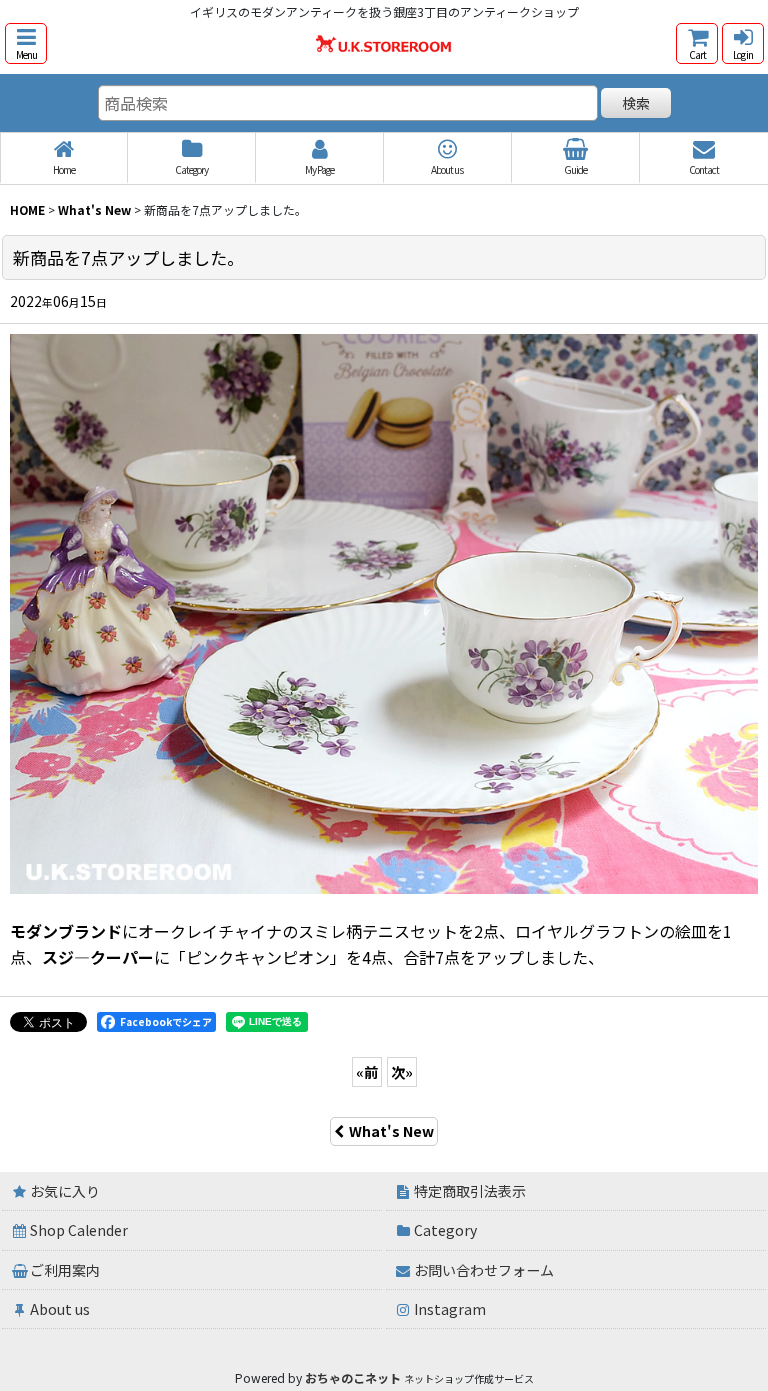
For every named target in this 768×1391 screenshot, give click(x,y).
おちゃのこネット (353, 1377)
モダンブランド (66, 931)
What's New (391, 1131)
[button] (26, 43)
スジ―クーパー (98, 957)
